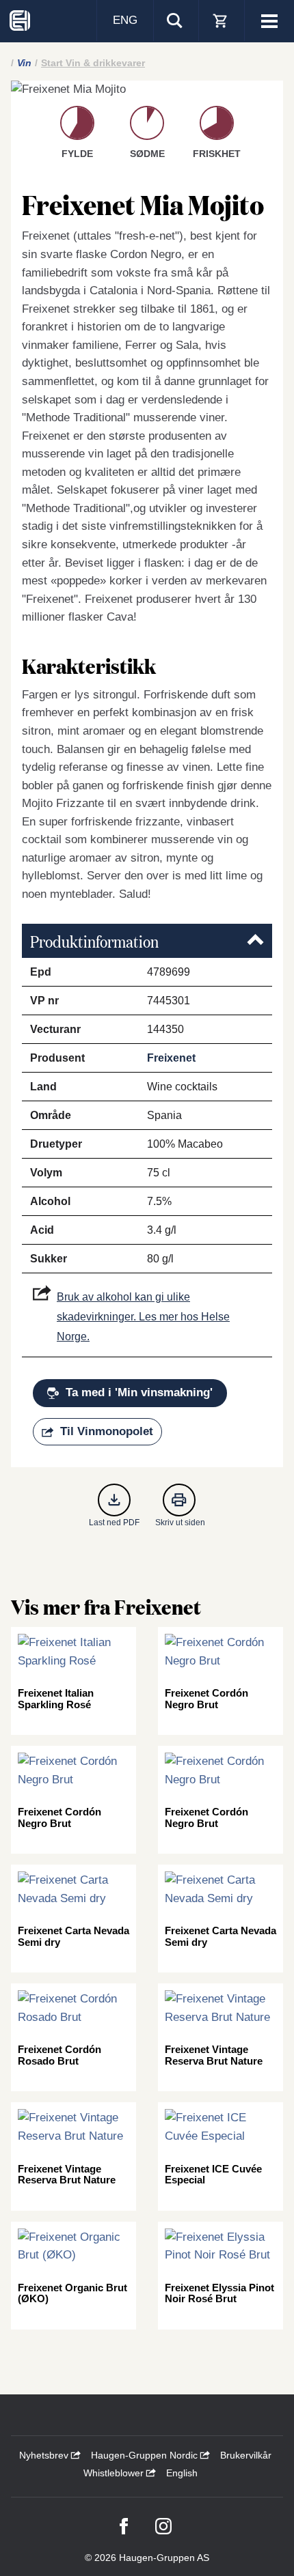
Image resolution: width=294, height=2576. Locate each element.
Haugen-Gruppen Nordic (146, 2455)
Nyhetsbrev (45, 2455)
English (182, 2473)
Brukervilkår (246, 2455)
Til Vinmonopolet (107, 1431)
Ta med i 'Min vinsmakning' (139, 1392)
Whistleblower (115, 2473)
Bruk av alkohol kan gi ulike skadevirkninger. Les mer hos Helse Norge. (143, 1317)
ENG (125, 20)
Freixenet (171, 1058)
